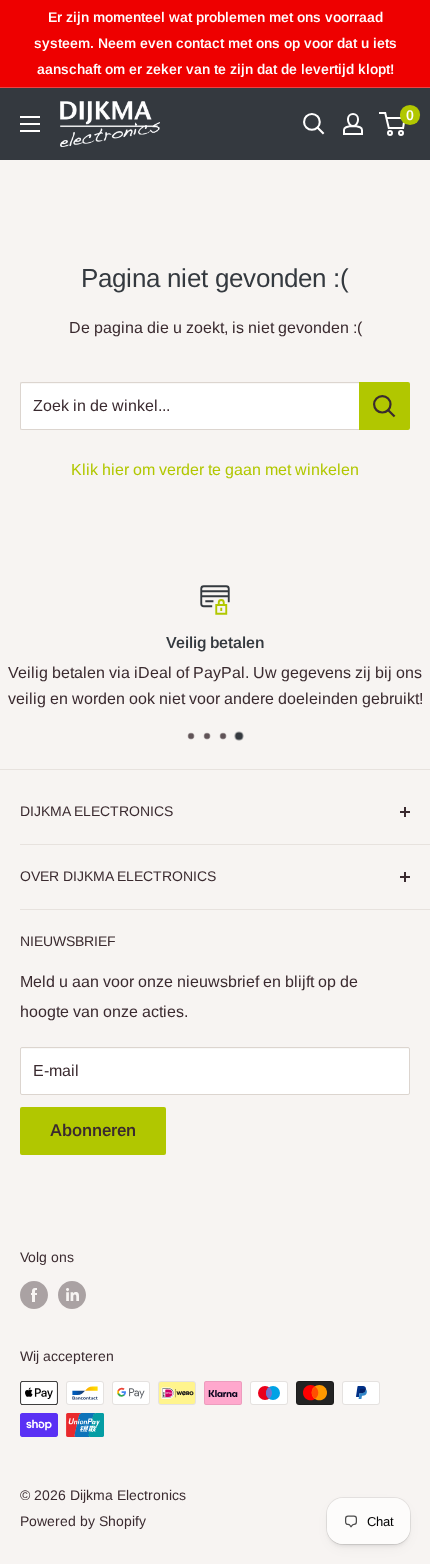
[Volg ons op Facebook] (34, 1295)
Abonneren (93, 1130)
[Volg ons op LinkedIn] (72, 1295)
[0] (393, 124)
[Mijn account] (353, 124)
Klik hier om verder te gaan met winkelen (215, 469)
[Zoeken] (314, 124)
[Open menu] (30, 124)
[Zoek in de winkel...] (384, 406)
